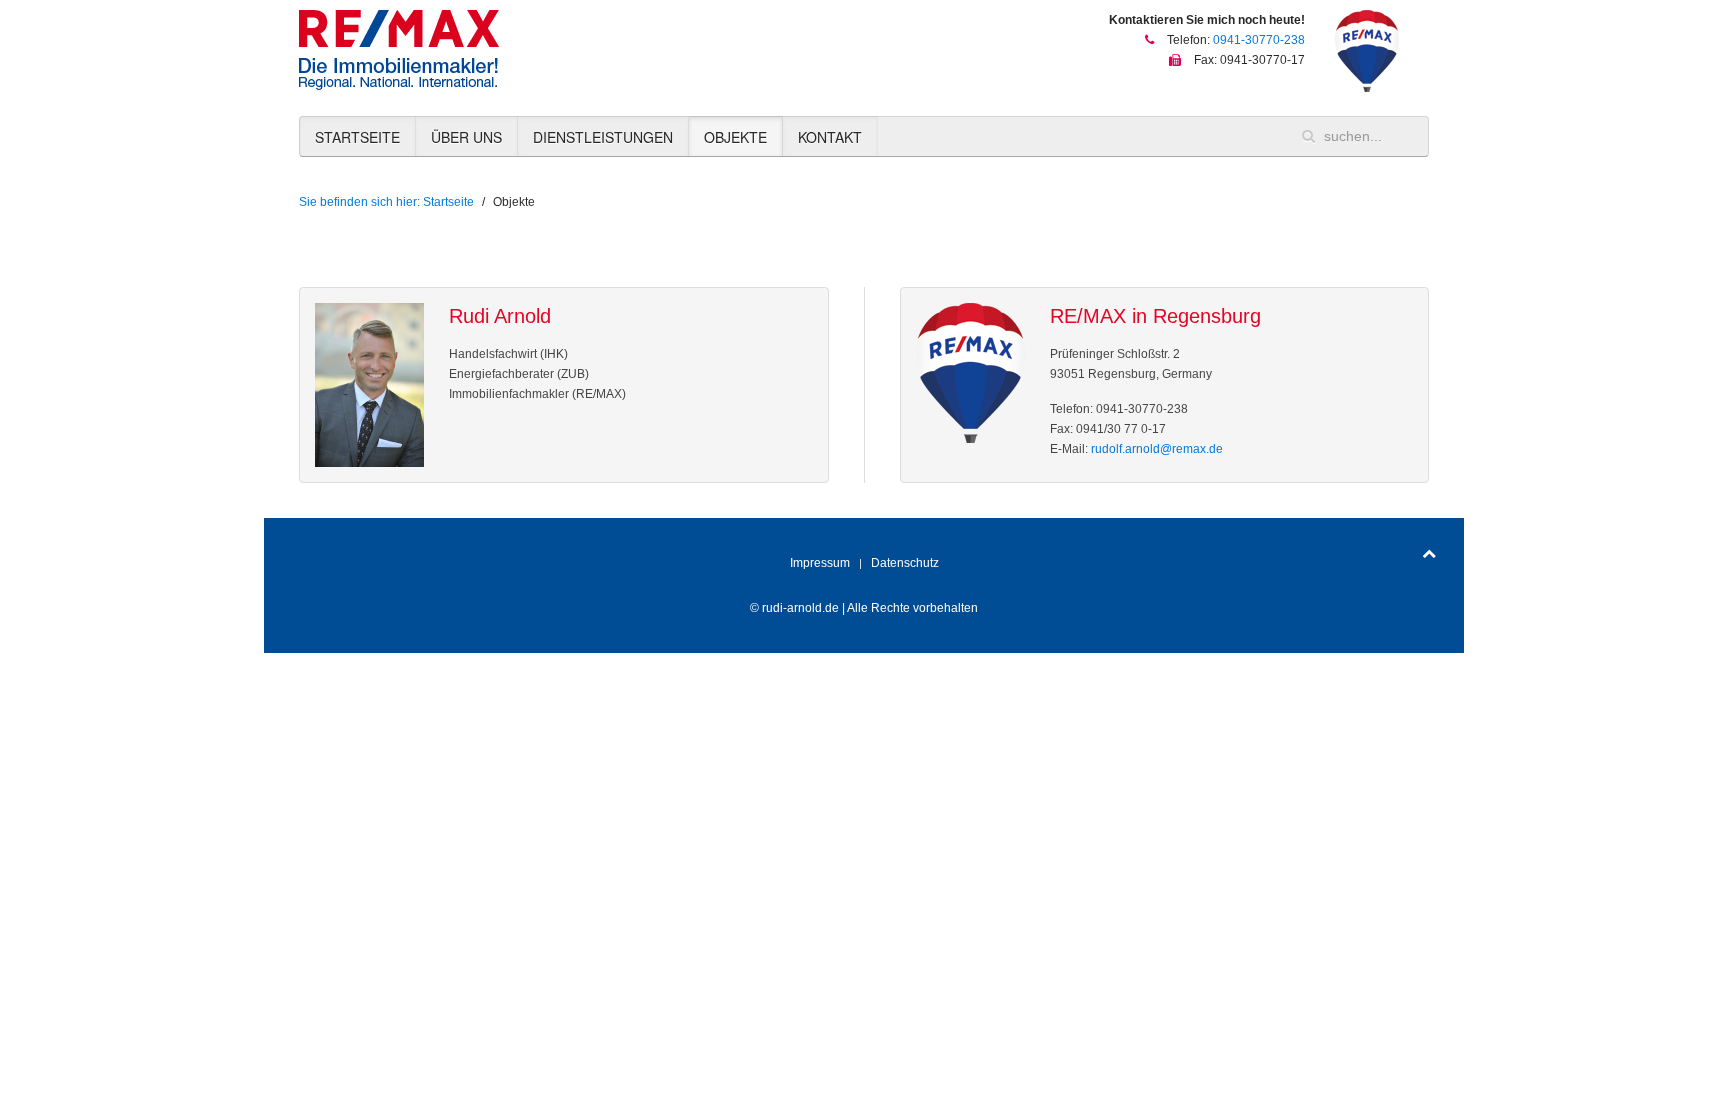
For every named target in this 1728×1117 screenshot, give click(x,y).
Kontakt (830, 137)
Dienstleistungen (603, 137)
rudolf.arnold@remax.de (1157, 449)
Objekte (735, 137)
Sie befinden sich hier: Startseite (386, 202)
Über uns (466, 137)
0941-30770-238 (1259, 40)
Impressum (820, 563)
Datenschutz (905, 563)
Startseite (357, 137)
